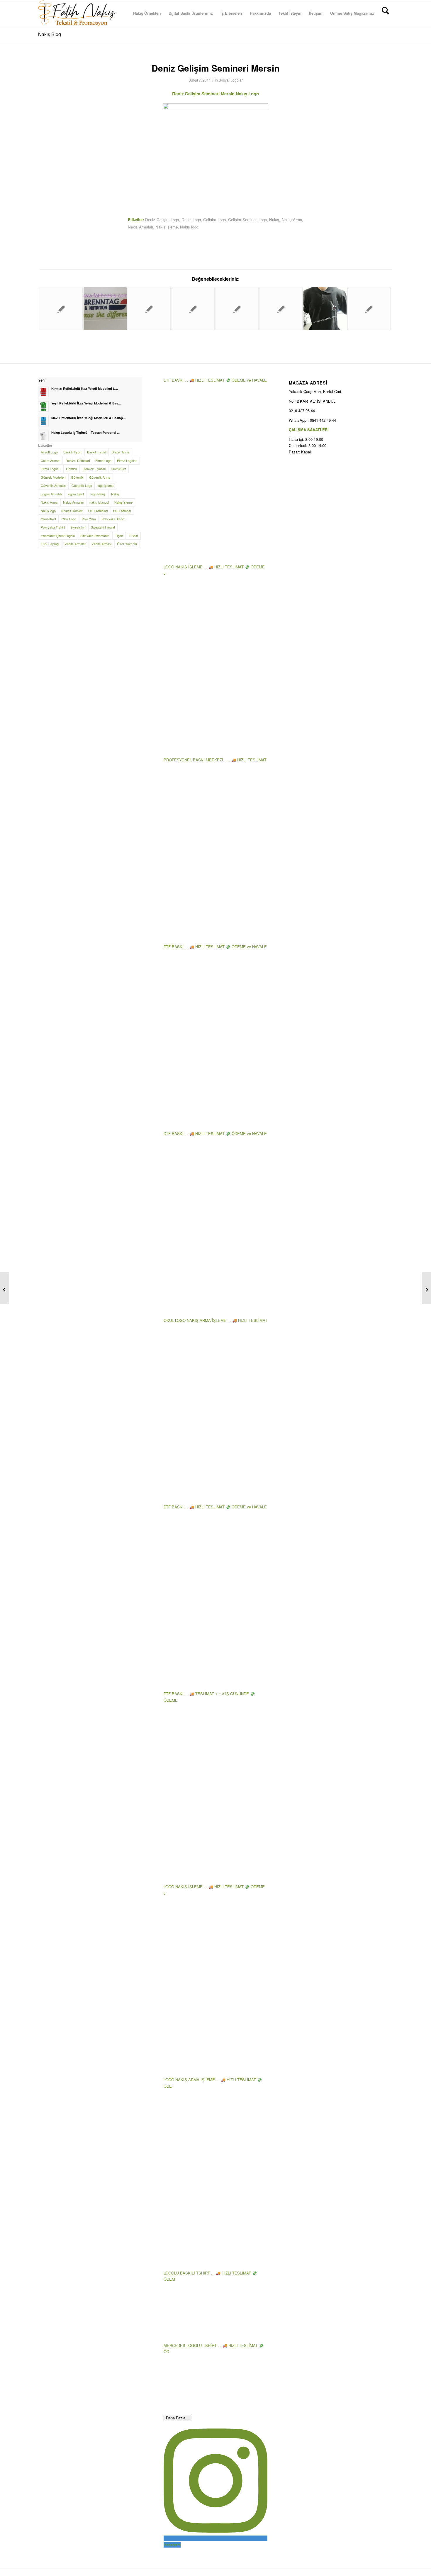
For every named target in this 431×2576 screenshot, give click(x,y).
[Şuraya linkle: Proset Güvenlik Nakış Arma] (61, 309)
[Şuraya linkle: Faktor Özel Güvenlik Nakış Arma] (369, 309)
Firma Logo (103, 460)
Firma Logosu (51, 469)
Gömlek (72, 469)
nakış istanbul (99, 502)
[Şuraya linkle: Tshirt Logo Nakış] (325, 309)
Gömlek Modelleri (53, 477)
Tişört (119, 536)
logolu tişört (76, 494)
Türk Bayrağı (50, 544)
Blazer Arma (121, 452)
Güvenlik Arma (100, 477)
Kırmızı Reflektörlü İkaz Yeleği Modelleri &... (85, 388)
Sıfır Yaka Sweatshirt (95, 536)
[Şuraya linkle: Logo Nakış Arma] (105, 309)
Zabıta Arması (102, 544)
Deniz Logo (191, 220)
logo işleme (106, 485)
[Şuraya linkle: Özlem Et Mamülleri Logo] (281, 309)
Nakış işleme (167, 227)
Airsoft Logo (49, 452)
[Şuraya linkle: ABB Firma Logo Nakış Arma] (149, 309)
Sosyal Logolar (231, 80)
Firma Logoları (127, 460)
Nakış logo (189, 227)
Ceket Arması (50, 460)
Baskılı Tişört (72, 452)
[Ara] (385, 13)
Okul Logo (69, 519)
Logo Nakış (97, 494)
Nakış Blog (50, 34)
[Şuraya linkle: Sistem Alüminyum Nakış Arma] (193, 309)
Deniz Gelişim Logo (162, 220)
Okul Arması (122, 511)
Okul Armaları (98, 511)
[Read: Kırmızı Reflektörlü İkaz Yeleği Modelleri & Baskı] (43, 392)
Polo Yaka (89, 519)
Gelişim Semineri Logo (247, 220)
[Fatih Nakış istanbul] (77, 13)
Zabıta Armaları (75, 544)
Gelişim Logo (214, 220)
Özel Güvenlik (127, 544)
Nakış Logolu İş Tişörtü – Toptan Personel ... (85, 432)
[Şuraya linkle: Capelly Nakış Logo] (237, 309)
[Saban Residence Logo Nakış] (5, 1288)
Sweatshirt (78, 527)
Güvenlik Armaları (53, 485)
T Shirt (133, 536)
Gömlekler (119, 469)
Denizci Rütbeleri (78, 460)
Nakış (274, 220)
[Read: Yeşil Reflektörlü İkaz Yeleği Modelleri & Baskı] (43, 407)
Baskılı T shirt (97, 452)
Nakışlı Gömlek (72, 511)
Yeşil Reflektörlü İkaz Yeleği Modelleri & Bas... (86, 403)
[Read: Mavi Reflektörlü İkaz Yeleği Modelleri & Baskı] (43, 421)
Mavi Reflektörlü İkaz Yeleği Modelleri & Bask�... (89, 418)
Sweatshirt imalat (103, 527)
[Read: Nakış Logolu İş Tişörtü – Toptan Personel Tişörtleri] (43, 436)
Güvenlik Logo (82, 485)
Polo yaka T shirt (53, 527)
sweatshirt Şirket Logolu (58, 536)
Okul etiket (48, 519)
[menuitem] (147, 13)
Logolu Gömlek (51, 494)
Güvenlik (77, 477)
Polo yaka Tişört (113, 519)
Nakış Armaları (140, 227)
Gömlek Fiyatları (94, 469)
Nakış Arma (292, 220)
